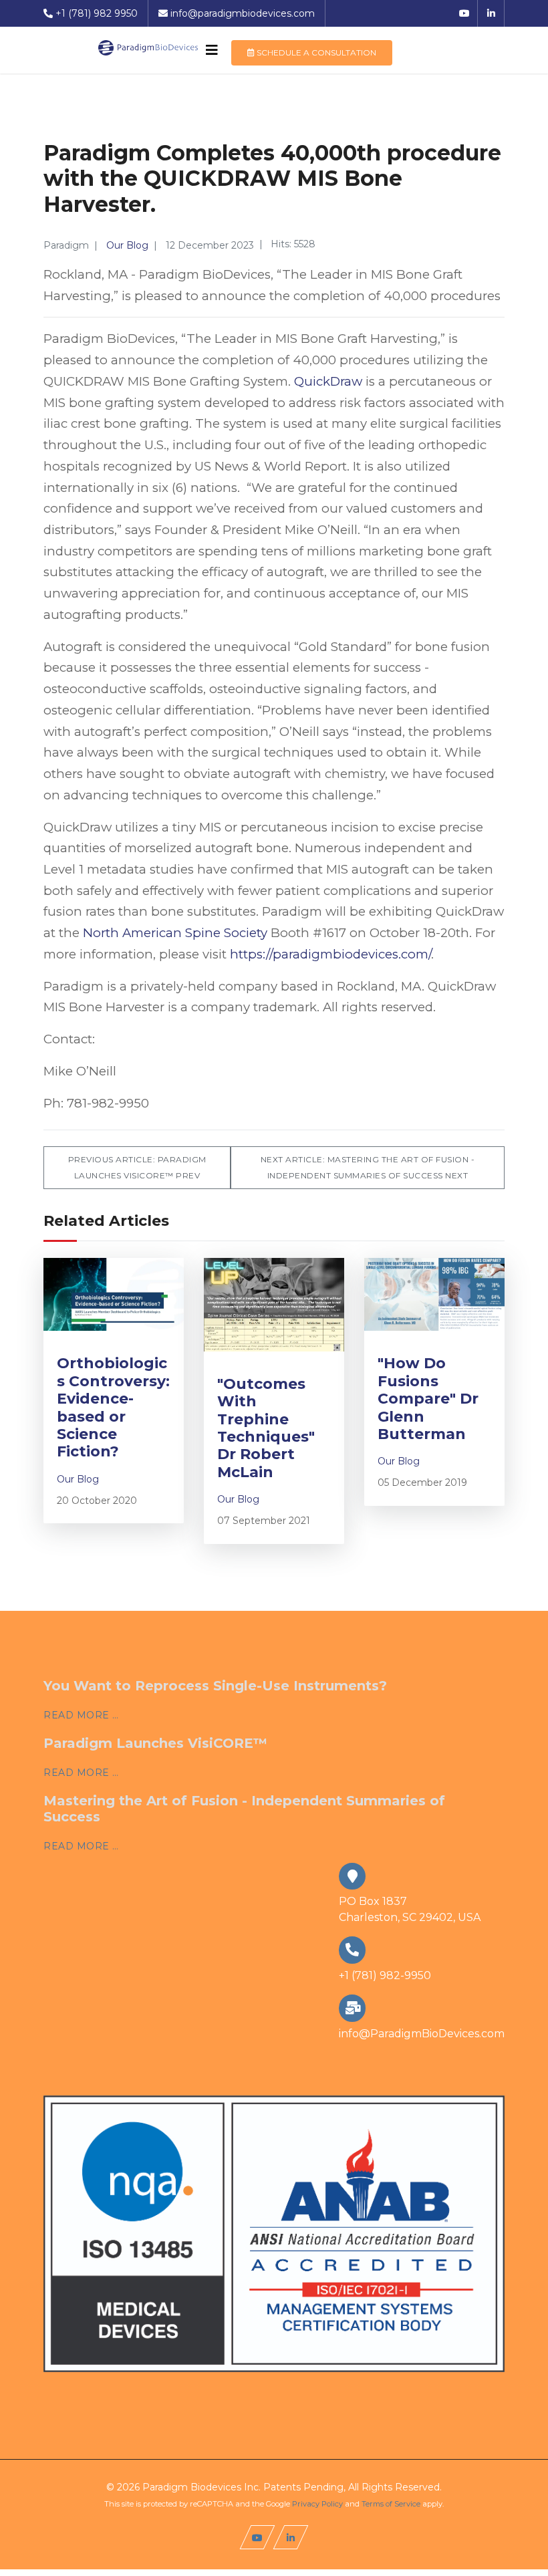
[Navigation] (212, 50)
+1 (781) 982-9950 (385, 1975)
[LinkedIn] (491, 13)
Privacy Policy (317, 2504)
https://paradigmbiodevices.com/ (330, 954)
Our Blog (127, 245)
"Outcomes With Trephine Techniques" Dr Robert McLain (266, 1428)
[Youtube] (464, 13)
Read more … (81, 1715)
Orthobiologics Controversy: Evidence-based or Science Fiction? (113, 1407)
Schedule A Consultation (315, 52)
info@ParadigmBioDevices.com (422, 2034)
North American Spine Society (175, 933)
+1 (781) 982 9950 (97, 13)
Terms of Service (391, 2504)
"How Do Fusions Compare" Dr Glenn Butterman (428, 1399)
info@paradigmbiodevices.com (243, 13)
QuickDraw (328, 381)
